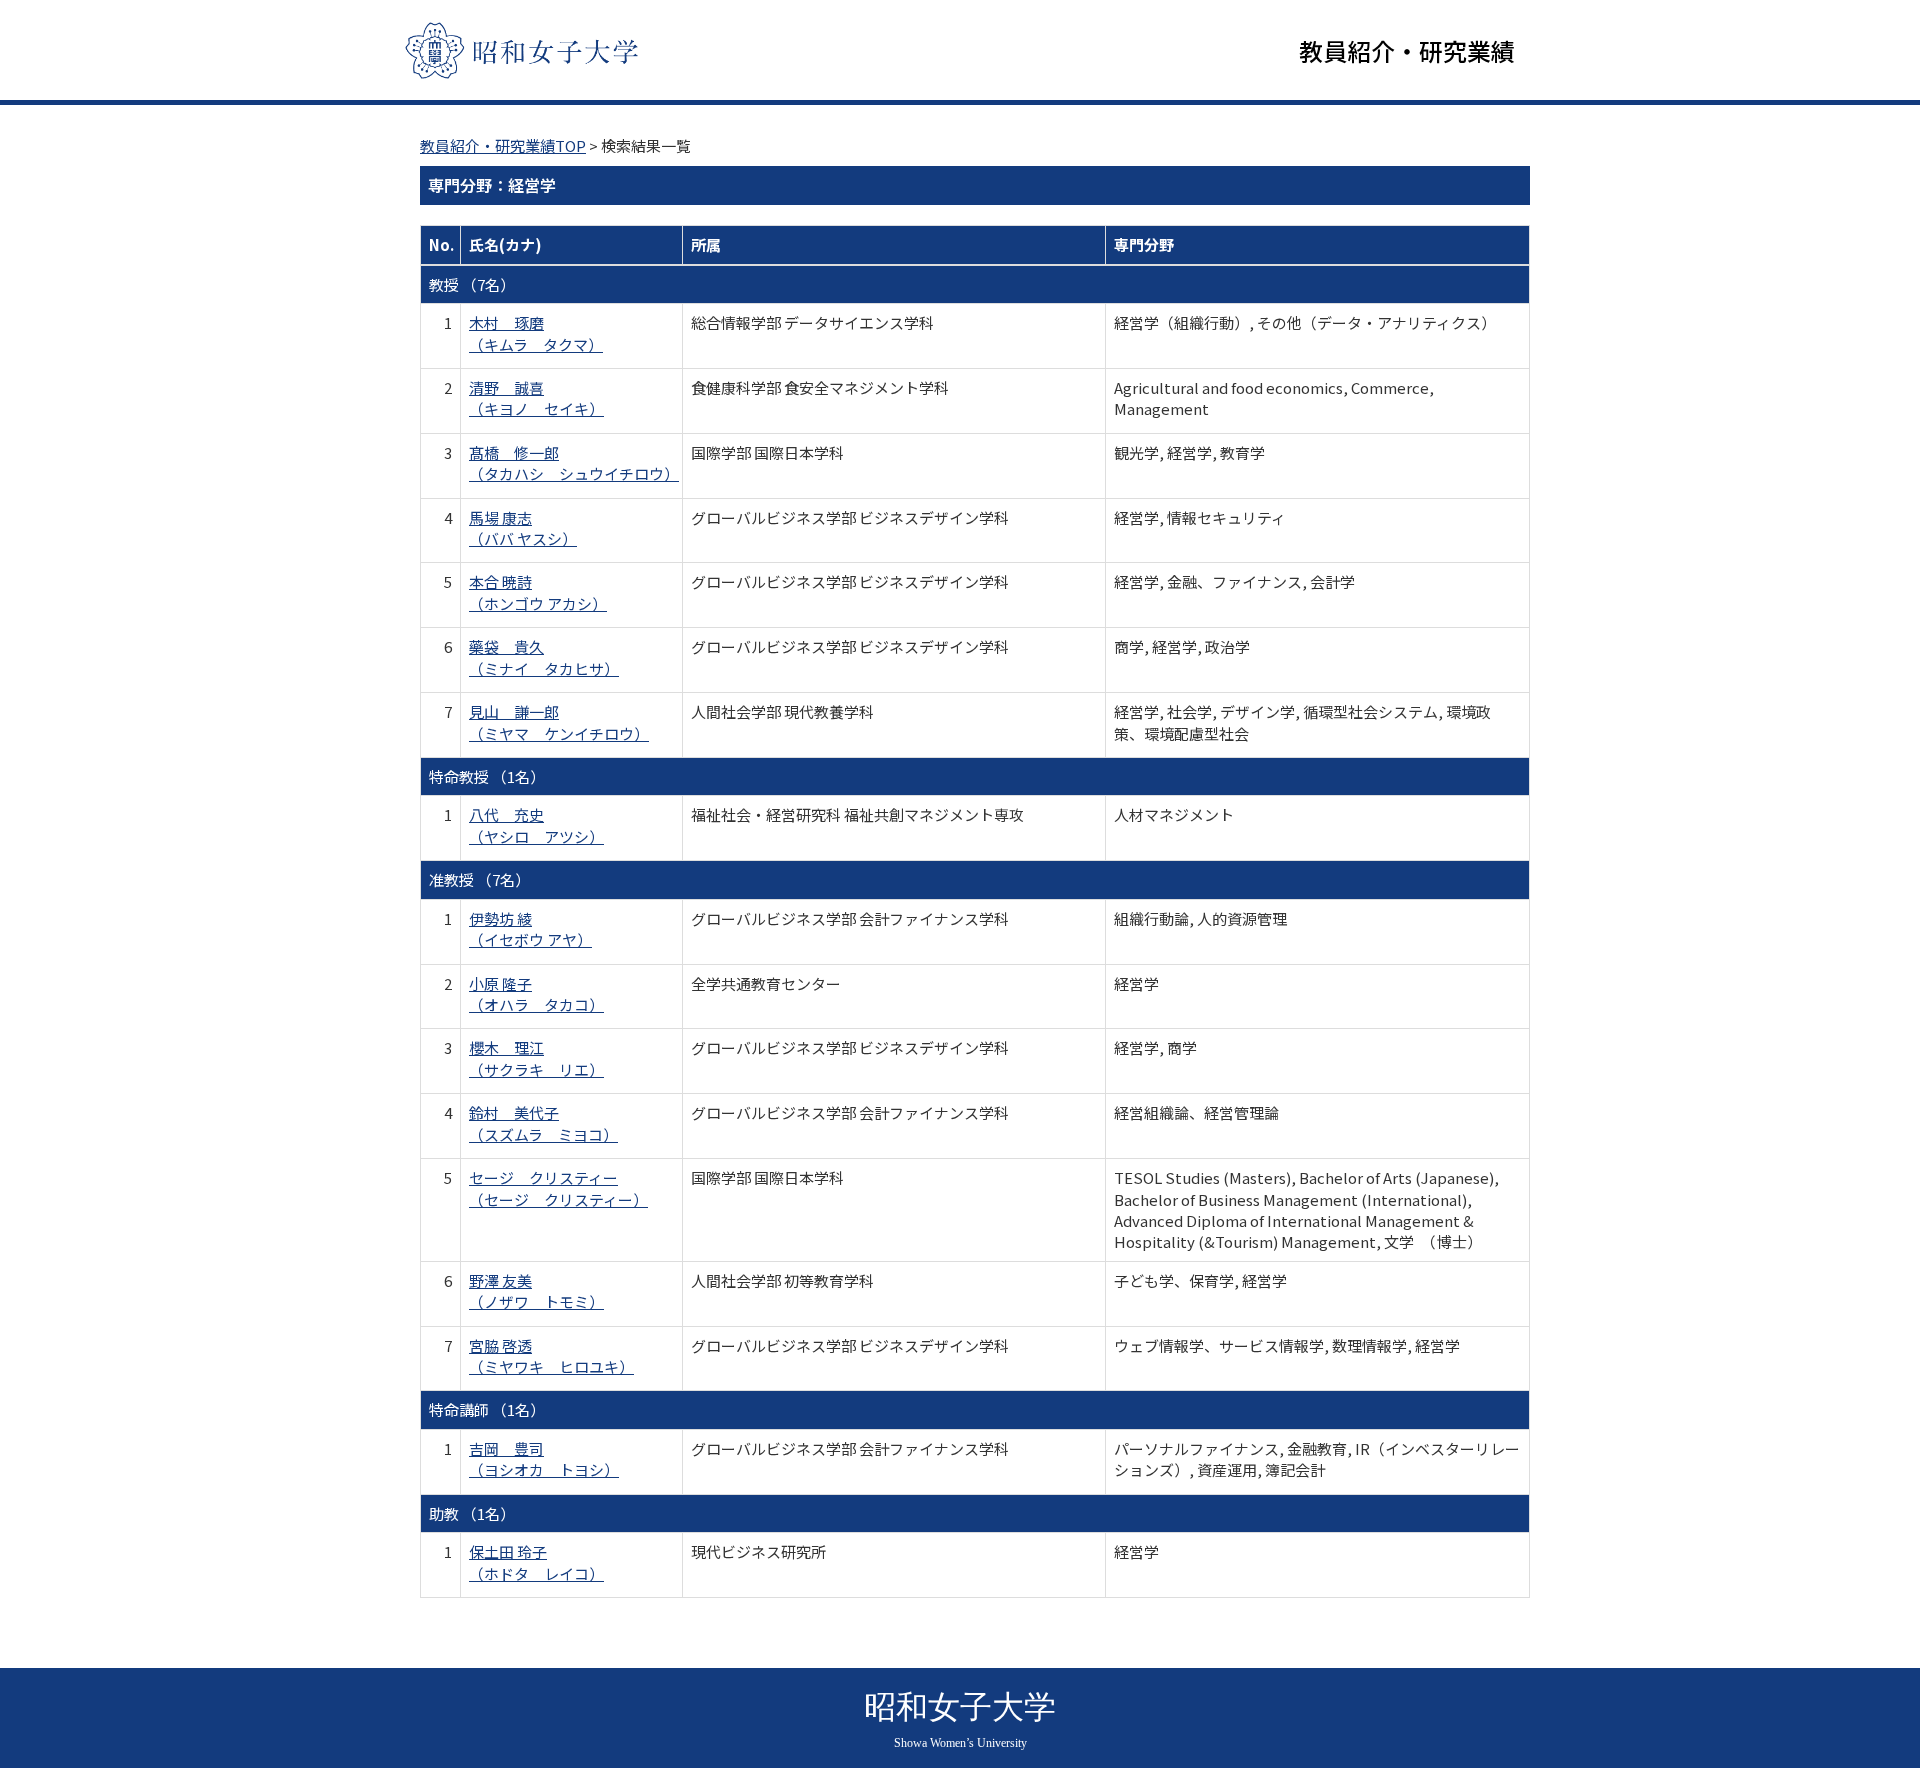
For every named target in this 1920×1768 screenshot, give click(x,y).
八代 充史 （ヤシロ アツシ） (536, 825)
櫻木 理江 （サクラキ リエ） (536, 1058)
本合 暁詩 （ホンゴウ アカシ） (538, 592)
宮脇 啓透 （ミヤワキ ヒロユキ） (551, 1356)
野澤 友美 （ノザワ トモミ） (536, 1291)
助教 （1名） (472, 1513)
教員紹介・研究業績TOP (503, 145)
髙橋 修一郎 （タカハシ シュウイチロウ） (574, 463)
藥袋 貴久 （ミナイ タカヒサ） (544, 657)
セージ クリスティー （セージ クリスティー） (558, 1188)
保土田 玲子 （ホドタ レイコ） (536, 1562)
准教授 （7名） (479, 879)
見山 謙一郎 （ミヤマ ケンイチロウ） (559, 722)
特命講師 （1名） (487, 1409)
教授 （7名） (472, 284)
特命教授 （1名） (487, 776)
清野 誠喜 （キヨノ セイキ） (536, 398)
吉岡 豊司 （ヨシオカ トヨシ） (544, 1459)
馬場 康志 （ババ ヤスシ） (523, 528)
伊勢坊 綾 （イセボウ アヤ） (530, 929)
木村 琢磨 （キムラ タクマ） (536, 333)
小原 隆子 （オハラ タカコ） (536, 994)
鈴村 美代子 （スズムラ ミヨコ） (543, 1123)
